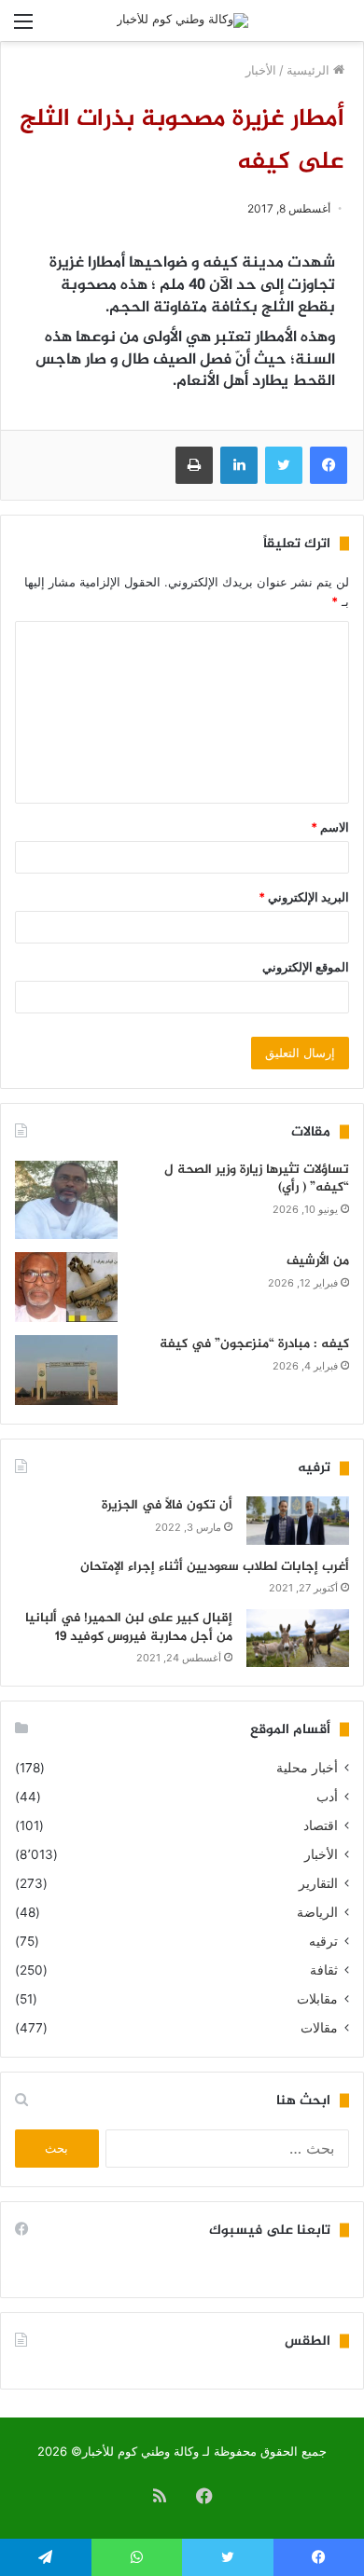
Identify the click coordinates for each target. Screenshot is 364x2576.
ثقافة (324, 1970)
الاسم (330, 827)
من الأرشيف (318, 1261)
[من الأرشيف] (66, 1287)
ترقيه (323, 1941)
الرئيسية (310, 70)
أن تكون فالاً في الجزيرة (167, 1505)
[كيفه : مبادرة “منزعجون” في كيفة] (66, 1370)
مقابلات (317, 1999)
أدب (327, 1797)
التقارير (318, 1883)
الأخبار (261, 70)
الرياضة (317, 1912)
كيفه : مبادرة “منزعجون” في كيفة (254, 1344)
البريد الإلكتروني (304, 897)
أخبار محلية (307, 1768)
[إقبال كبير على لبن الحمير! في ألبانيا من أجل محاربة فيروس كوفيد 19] (298, 1638)
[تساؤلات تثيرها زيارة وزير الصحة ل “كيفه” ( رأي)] (66, 1200)
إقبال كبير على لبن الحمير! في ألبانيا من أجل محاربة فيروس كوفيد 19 (129, 1627)
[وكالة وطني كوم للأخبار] (182, 21)
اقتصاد (321, 1825)
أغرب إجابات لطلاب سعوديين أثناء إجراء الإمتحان (215, 1567)
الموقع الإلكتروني (306, 967)
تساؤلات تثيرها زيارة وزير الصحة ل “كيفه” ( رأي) (257, 1179)
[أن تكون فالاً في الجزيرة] (298, 1520)
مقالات (319, 2028)
